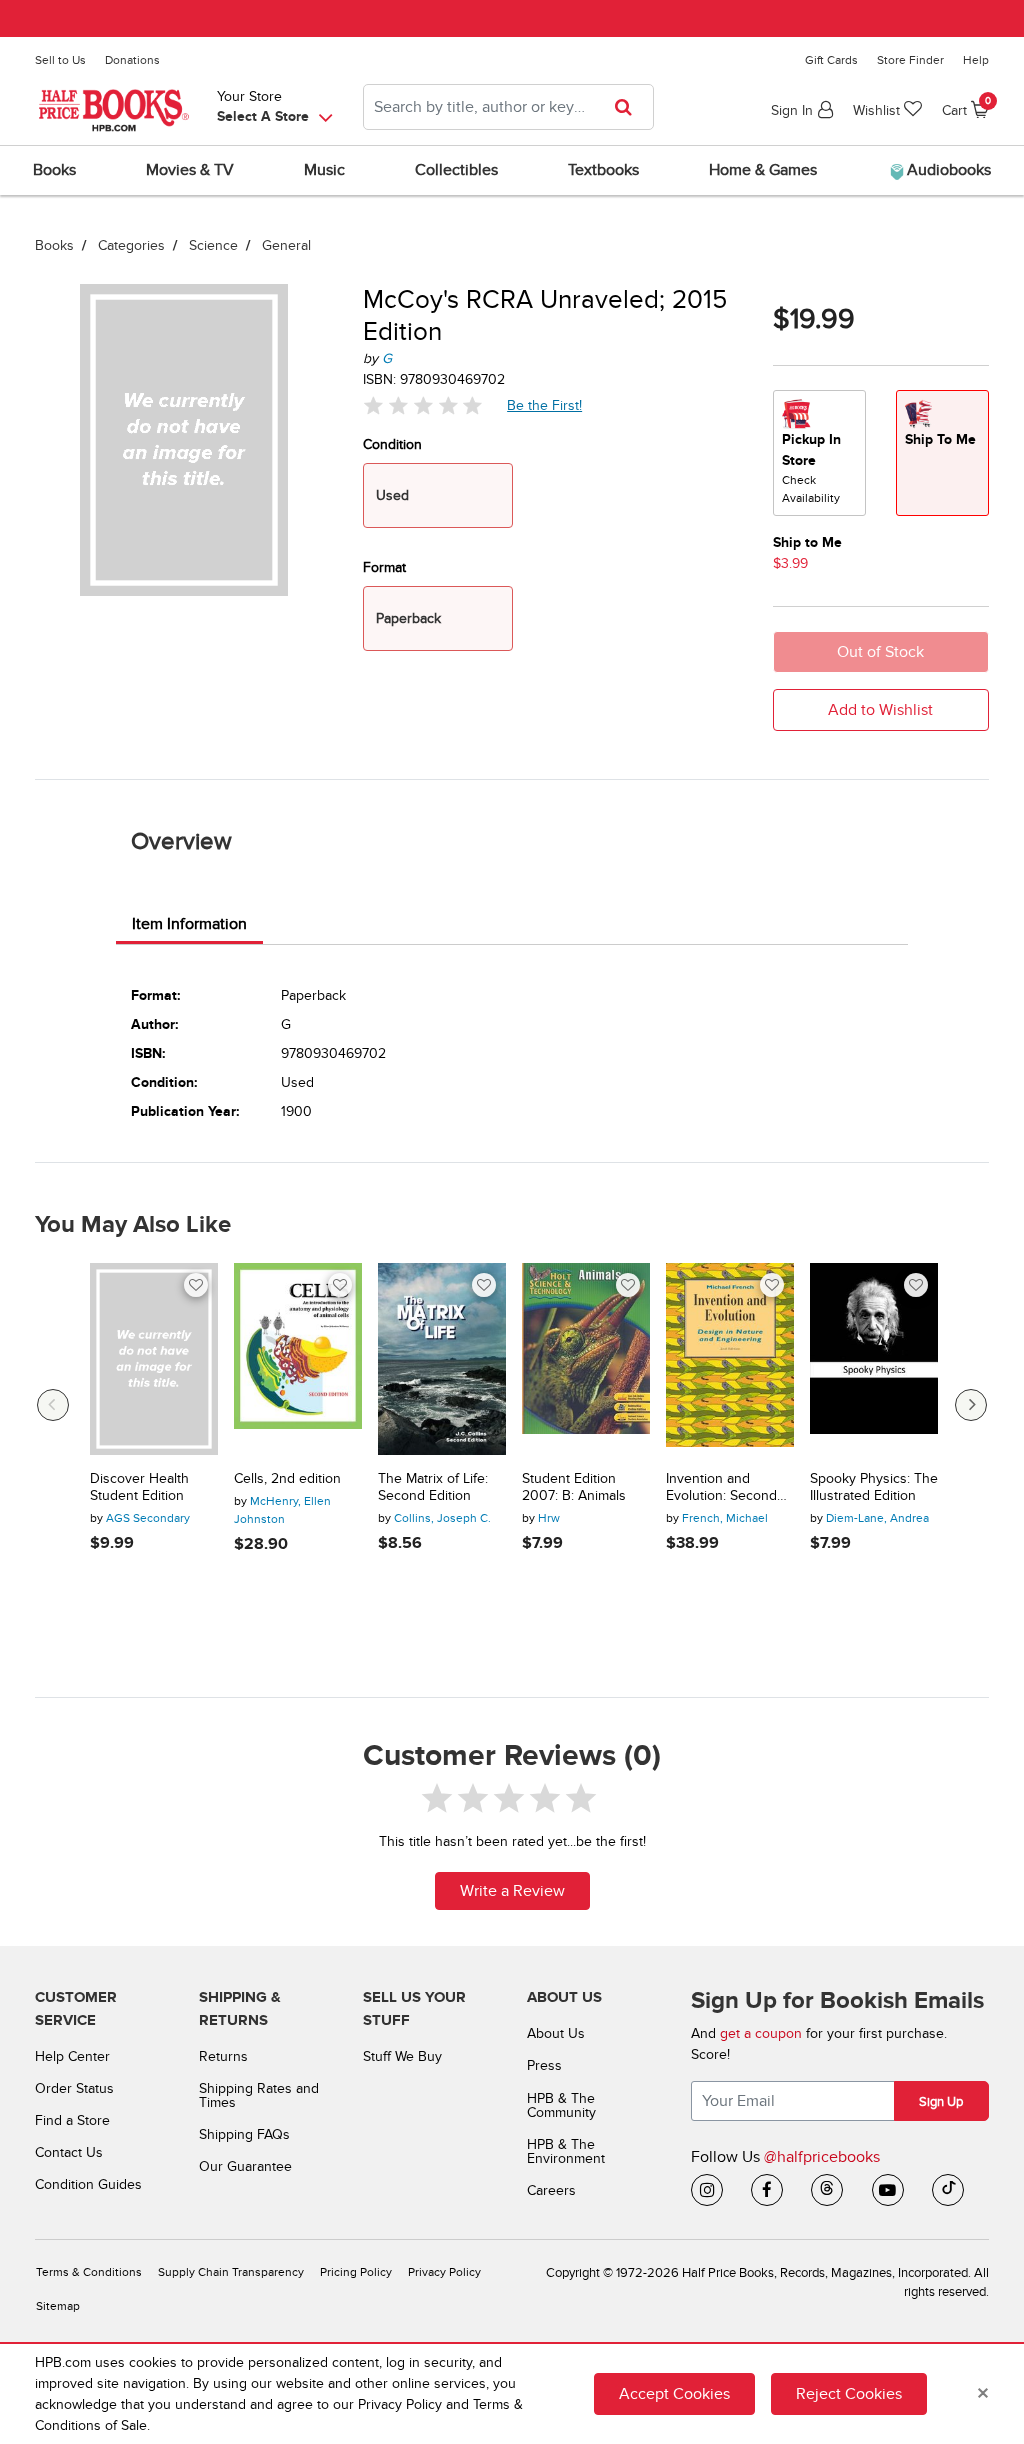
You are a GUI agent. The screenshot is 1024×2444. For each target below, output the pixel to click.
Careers (551, 2190)
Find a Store (72, 2120)
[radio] (819, 453)
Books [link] (54, 170)
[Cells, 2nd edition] (298, 1359)
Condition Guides (88, 2184)
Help (976, 60)
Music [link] (324, 170)
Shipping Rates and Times (259, 2095)
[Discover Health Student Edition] (154, 1359)
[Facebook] (767, 2190)
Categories (131, 245)
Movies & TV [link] (190, 170)
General (286, 245)
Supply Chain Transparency (231, 2272)
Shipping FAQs (244, 2134)
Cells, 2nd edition (287, 1479)
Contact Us (69, 2152)
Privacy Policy (444, 2272)
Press (544, 2065)
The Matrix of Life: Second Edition (433, 1487)
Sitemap (58, 2306)
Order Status (74, 2088)
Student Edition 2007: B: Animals (574, 1487)
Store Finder (910, 60)
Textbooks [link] (603, 170)
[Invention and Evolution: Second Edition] (730, 1359)
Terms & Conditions (89, 2272)
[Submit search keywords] (629, 107)
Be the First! (545, 405)
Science (213, 245)
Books (54, 245)
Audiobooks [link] (947, 170)
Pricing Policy (356, 2272)
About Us (556, 2033)
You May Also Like (133, 1225)
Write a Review (512, 1891)
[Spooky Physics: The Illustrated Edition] (874, 1359)
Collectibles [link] (456, 170)
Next (971, 1405)
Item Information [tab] (189, 924)
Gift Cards (831, 60)
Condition (392, 444)
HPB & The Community (561, 2105)
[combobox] (508, 107)
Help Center (72, 2056)
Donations (132, 60)
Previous (53, 1405)
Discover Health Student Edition (139, 1487)
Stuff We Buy (402, 2056)
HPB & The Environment (566, 2151)
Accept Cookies (674, 2394)
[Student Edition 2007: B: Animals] (586, 1359)
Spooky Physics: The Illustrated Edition (874, 1487)
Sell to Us (60, 60)
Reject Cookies (849, 2394)
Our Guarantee (245, 2166)
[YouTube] (888, 2190)
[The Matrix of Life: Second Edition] (442, 1359)
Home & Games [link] (763, 170)
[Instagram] (707, 2190)
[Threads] (827, 2190)
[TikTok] (948, 2190)
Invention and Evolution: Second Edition (721, 1488)
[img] (423, 405)
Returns (223, 2056)
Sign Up (941, 2102)
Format (384, 567)
